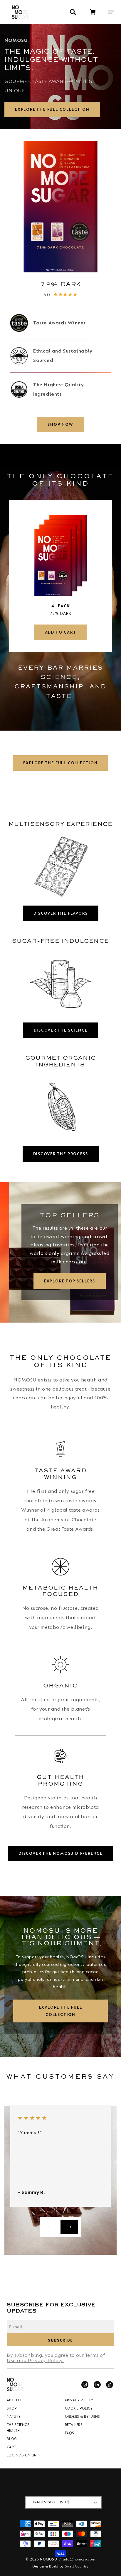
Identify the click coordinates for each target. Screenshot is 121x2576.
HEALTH (13, 2431)
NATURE (14, 2417)
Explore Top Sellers (60, 1281)
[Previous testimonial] (52, 2227)
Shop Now (60, 424)
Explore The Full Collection (52, 109)
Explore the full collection (61, 2011)
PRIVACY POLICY (79, 2401)
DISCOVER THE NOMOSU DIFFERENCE (60, 1853)
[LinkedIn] (97, 2385)
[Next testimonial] (69, 2227)
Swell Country (77, 2566)
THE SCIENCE (18, 2425)
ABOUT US (16, 2401)
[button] (113, 12)
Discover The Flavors (61, 913)
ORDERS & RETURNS (83, 2417)
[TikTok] (110, 2385)
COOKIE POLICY (79, 2409)
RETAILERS (74, 2425)
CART (11, 2447)
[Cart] (93, 12)
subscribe (60, 2340)
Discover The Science (61, 1030)
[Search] (73, 12)
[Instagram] (85, 2385)
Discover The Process (61, 1154)
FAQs (70, 2433)
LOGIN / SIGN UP (21, 2455)
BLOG (12, 2439)
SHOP (12, 2409)
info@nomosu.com (79, 2559)
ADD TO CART (61, 632)
